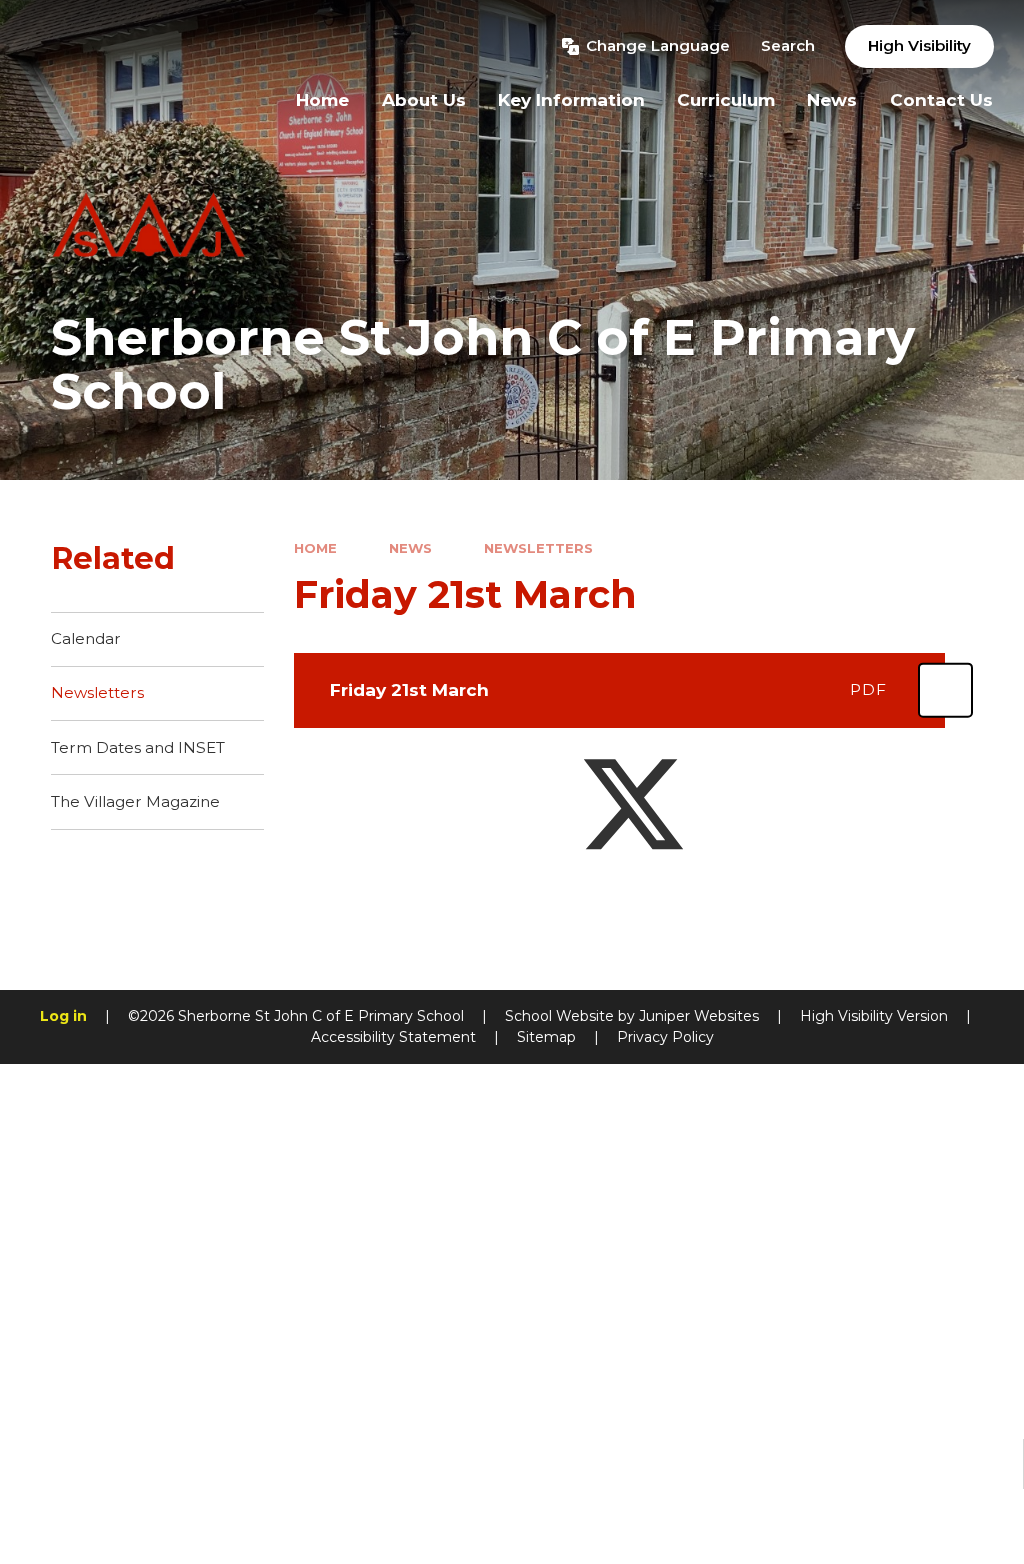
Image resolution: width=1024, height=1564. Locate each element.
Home (315, 548)
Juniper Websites (699, 1016)
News (410, 548)
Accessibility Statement (393, 1037)
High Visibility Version (874, 1016)
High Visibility (919, 45)
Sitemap (546, 1037)
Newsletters (538, 548)
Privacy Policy (665, 1037)
